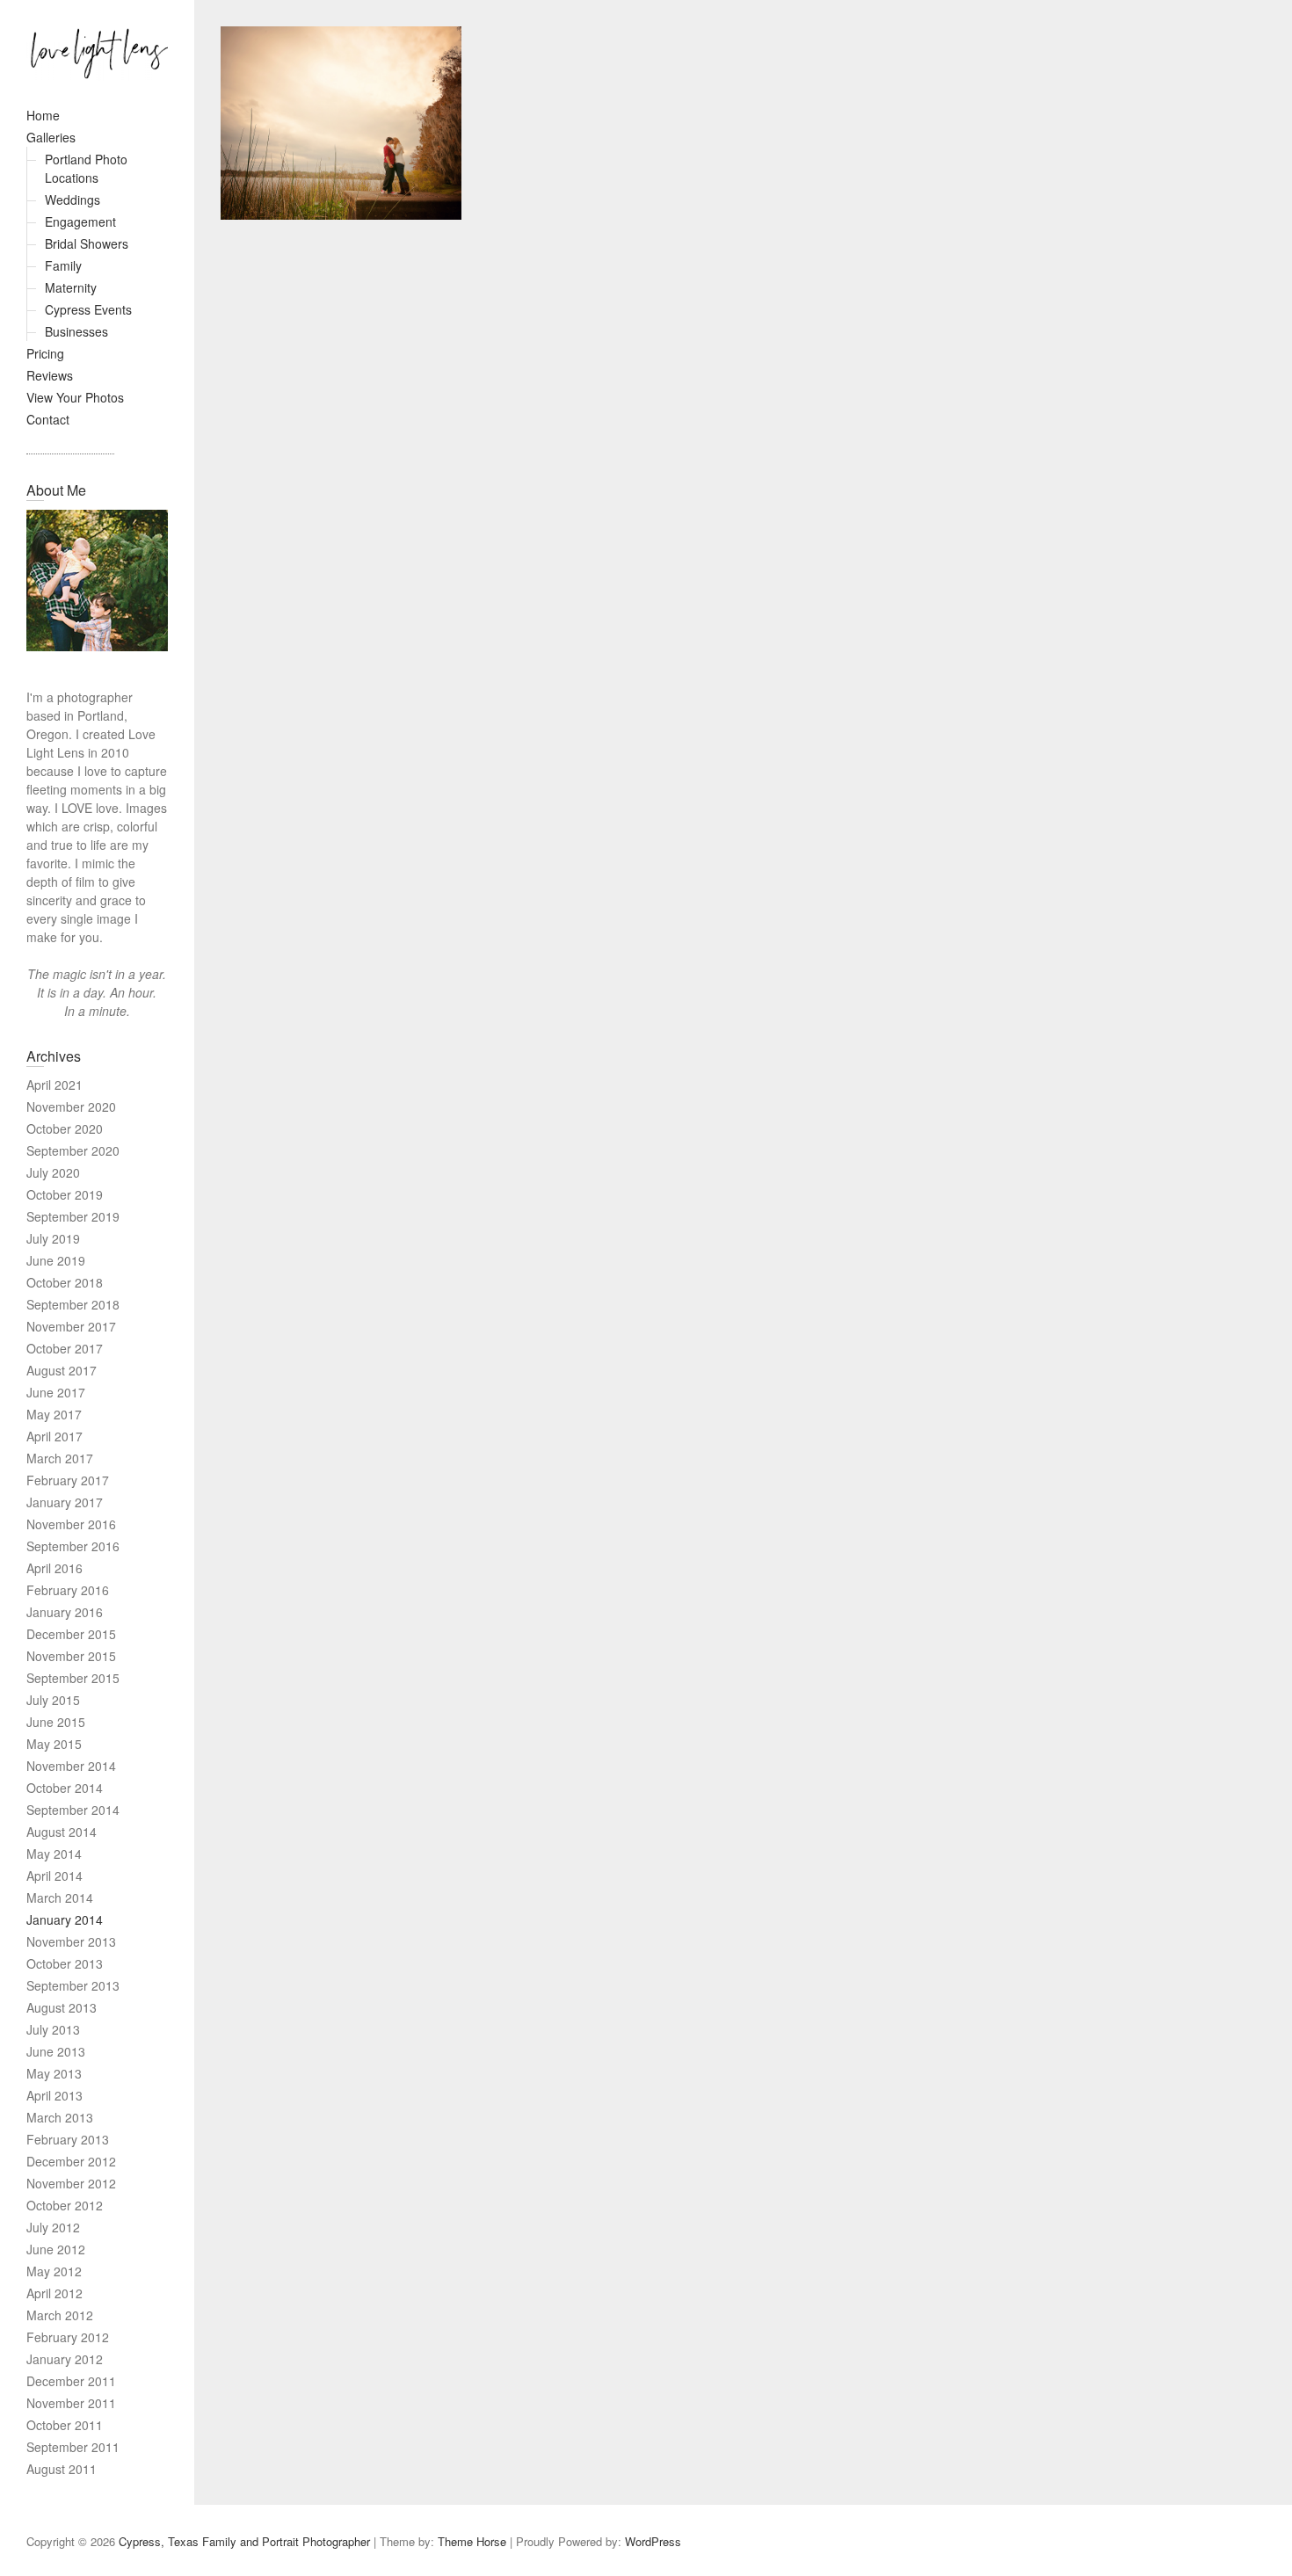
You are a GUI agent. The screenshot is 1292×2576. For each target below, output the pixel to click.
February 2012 (68, 2337)
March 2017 (60, 1458)
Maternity (71, 287)
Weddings (73, 200)
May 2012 (54, 2271)
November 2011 (71, 2403)
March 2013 (60, 2117)
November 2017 (71, 1326)
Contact (48, 419)
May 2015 (54, 1744)
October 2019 (65, 1194)
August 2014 (62, 1832)
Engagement (80, 221)
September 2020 (73, 1150)
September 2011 (73, 2447)
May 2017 (54, 1414)
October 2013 (65, 1963)
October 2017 (65, 1348)
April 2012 (54, 2293)
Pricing (45, 353)
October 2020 (65, 1128)
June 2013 (56, 2051)
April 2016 (54, 1568)
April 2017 (54, 1436)
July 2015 (53, 1700)
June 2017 (56, 1392)
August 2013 (62, 2007)
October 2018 (65, 1282)
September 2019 (73, 1216)
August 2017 (62, 1370)
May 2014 (54, 1854)
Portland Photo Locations (86, 168)
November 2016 (71, 1524)
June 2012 (56, 2249)
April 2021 (54, 1085)
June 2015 (56, 1722)
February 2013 (68, 2139)
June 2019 (56, 1260)
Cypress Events (88, 309)
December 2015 (71, 1634)
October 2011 (65, 2425)
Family (63, 265)
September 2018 (73, 1304)
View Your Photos (75, 397)
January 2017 (65, 1502)
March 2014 (60, 1898)
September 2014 (73, 1810)
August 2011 (62, 2469)
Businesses (76, 331)
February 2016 (68, 1590)
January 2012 (65, 2359)
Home (43, 115)
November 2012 (71, 2183)
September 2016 (73, 1546)
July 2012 (53, 2227)
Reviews (50, 375)
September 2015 (73, 1678)
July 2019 (53, 1238)
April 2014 (54, 1876)
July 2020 (53, 1172)
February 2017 (68, 1480)
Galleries (51, 137)
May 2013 (54, 2073)
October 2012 (65, 2205)
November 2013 (71, 1941)
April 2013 (54, 2095)
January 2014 (65, 1919)
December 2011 (71, 2381)
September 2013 (73, 1985)
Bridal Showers (87, 243)
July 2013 (53, 2029)
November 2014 (71, 1766)
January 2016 (65, 1612)
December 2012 (71, 2161)
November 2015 (71, 1656)
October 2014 (65, 1788)
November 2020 (71, 1107)
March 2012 (60, 2315)
